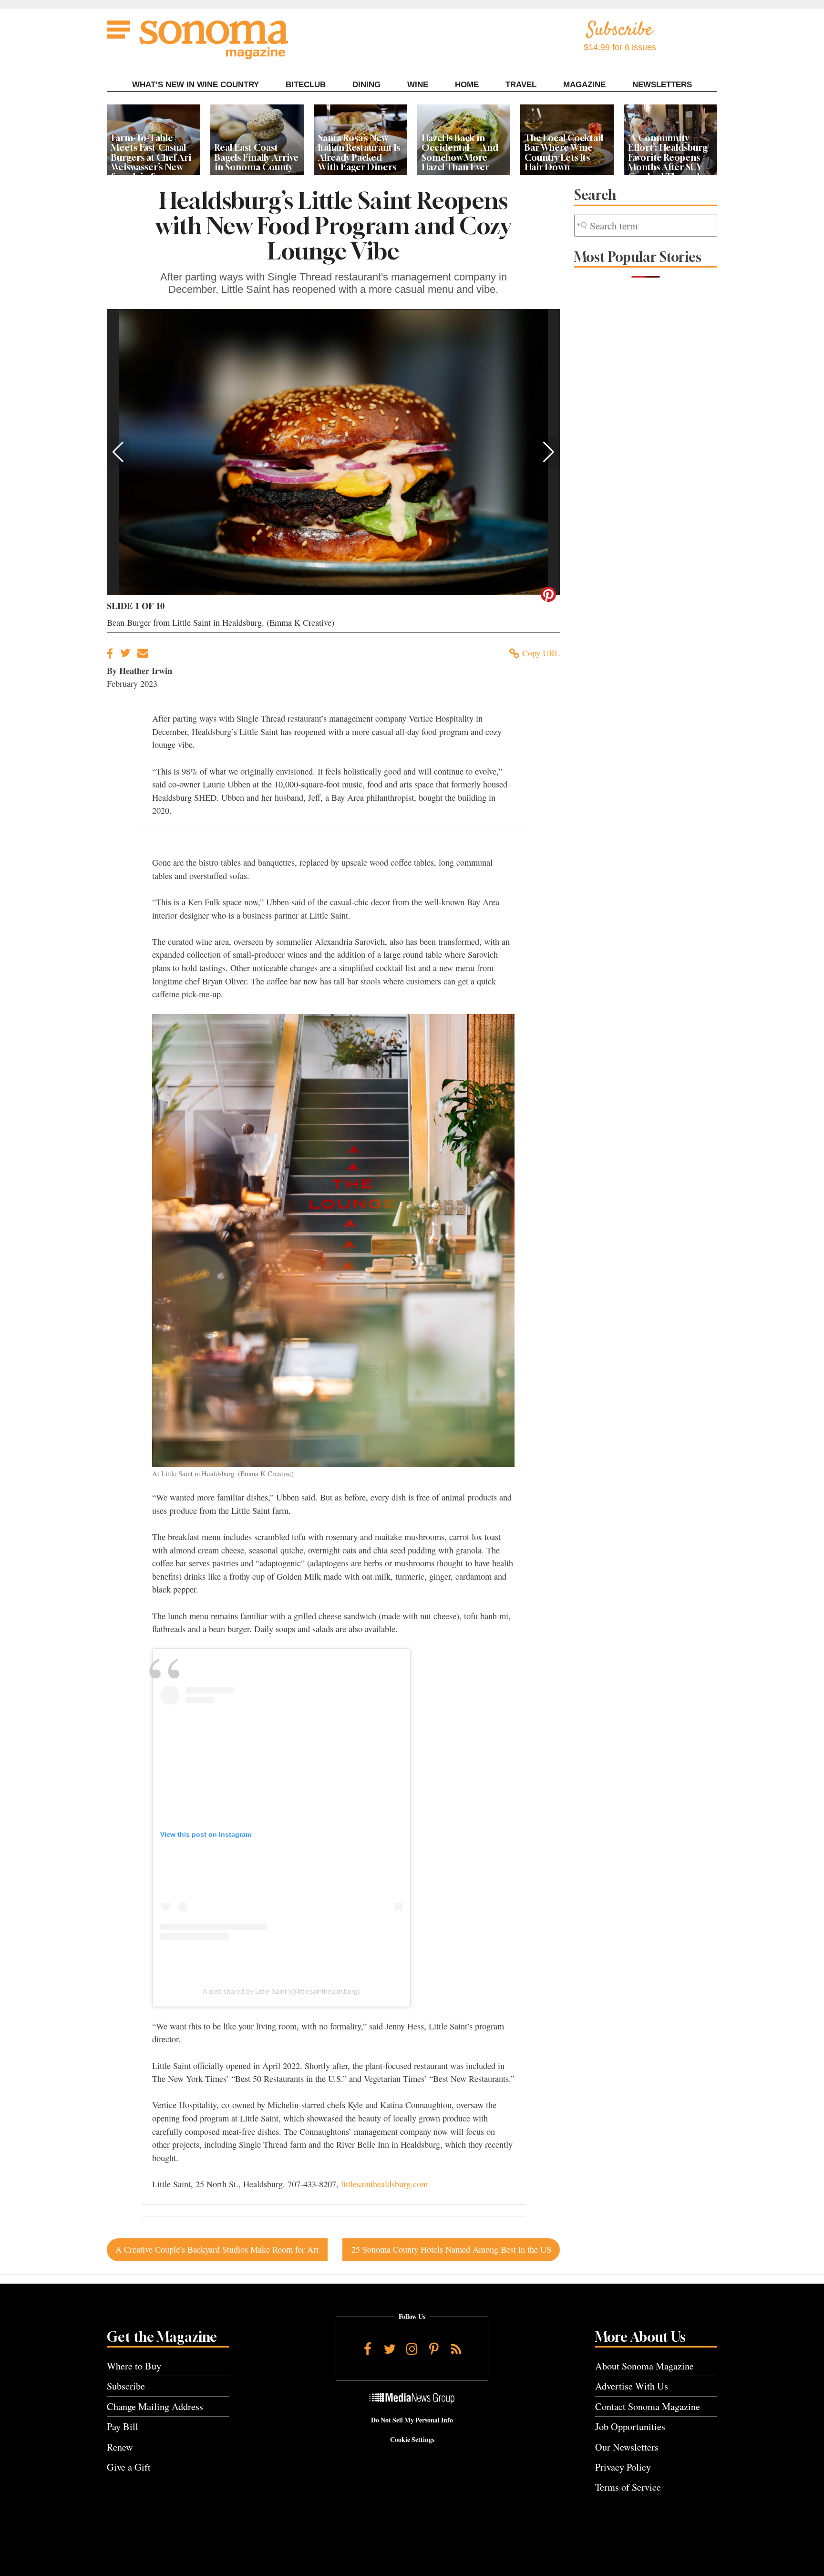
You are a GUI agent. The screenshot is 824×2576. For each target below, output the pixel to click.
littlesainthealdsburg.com (384, 2184)
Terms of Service (628, 2487)
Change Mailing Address (155, 2406)
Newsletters (662, 85)
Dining (366, 85)
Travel (521, 85)
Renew (120, 2447)
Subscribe (126, 2386)
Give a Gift (129, 2467)
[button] (118, 452)
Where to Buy (134, 2366)
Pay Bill (123, 2426)
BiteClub (306, 85)
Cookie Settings (412, 2440)
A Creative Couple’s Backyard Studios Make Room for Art (217, 2249)
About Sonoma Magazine (644, 2366)
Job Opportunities (630, 2426)
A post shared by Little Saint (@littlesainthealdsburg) (281, 1991)
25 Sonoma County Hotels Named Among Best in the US (451, 2249)
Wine (418, 85)
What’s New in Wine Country (196, 85)
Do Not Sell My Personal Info (412, 2420)
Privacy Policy (623, 2467)
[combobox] (646, 226)
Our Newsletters (627, 2447)
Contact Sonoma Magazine (648, 2406)
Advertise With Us (632, 2386)
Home (467, 85)
